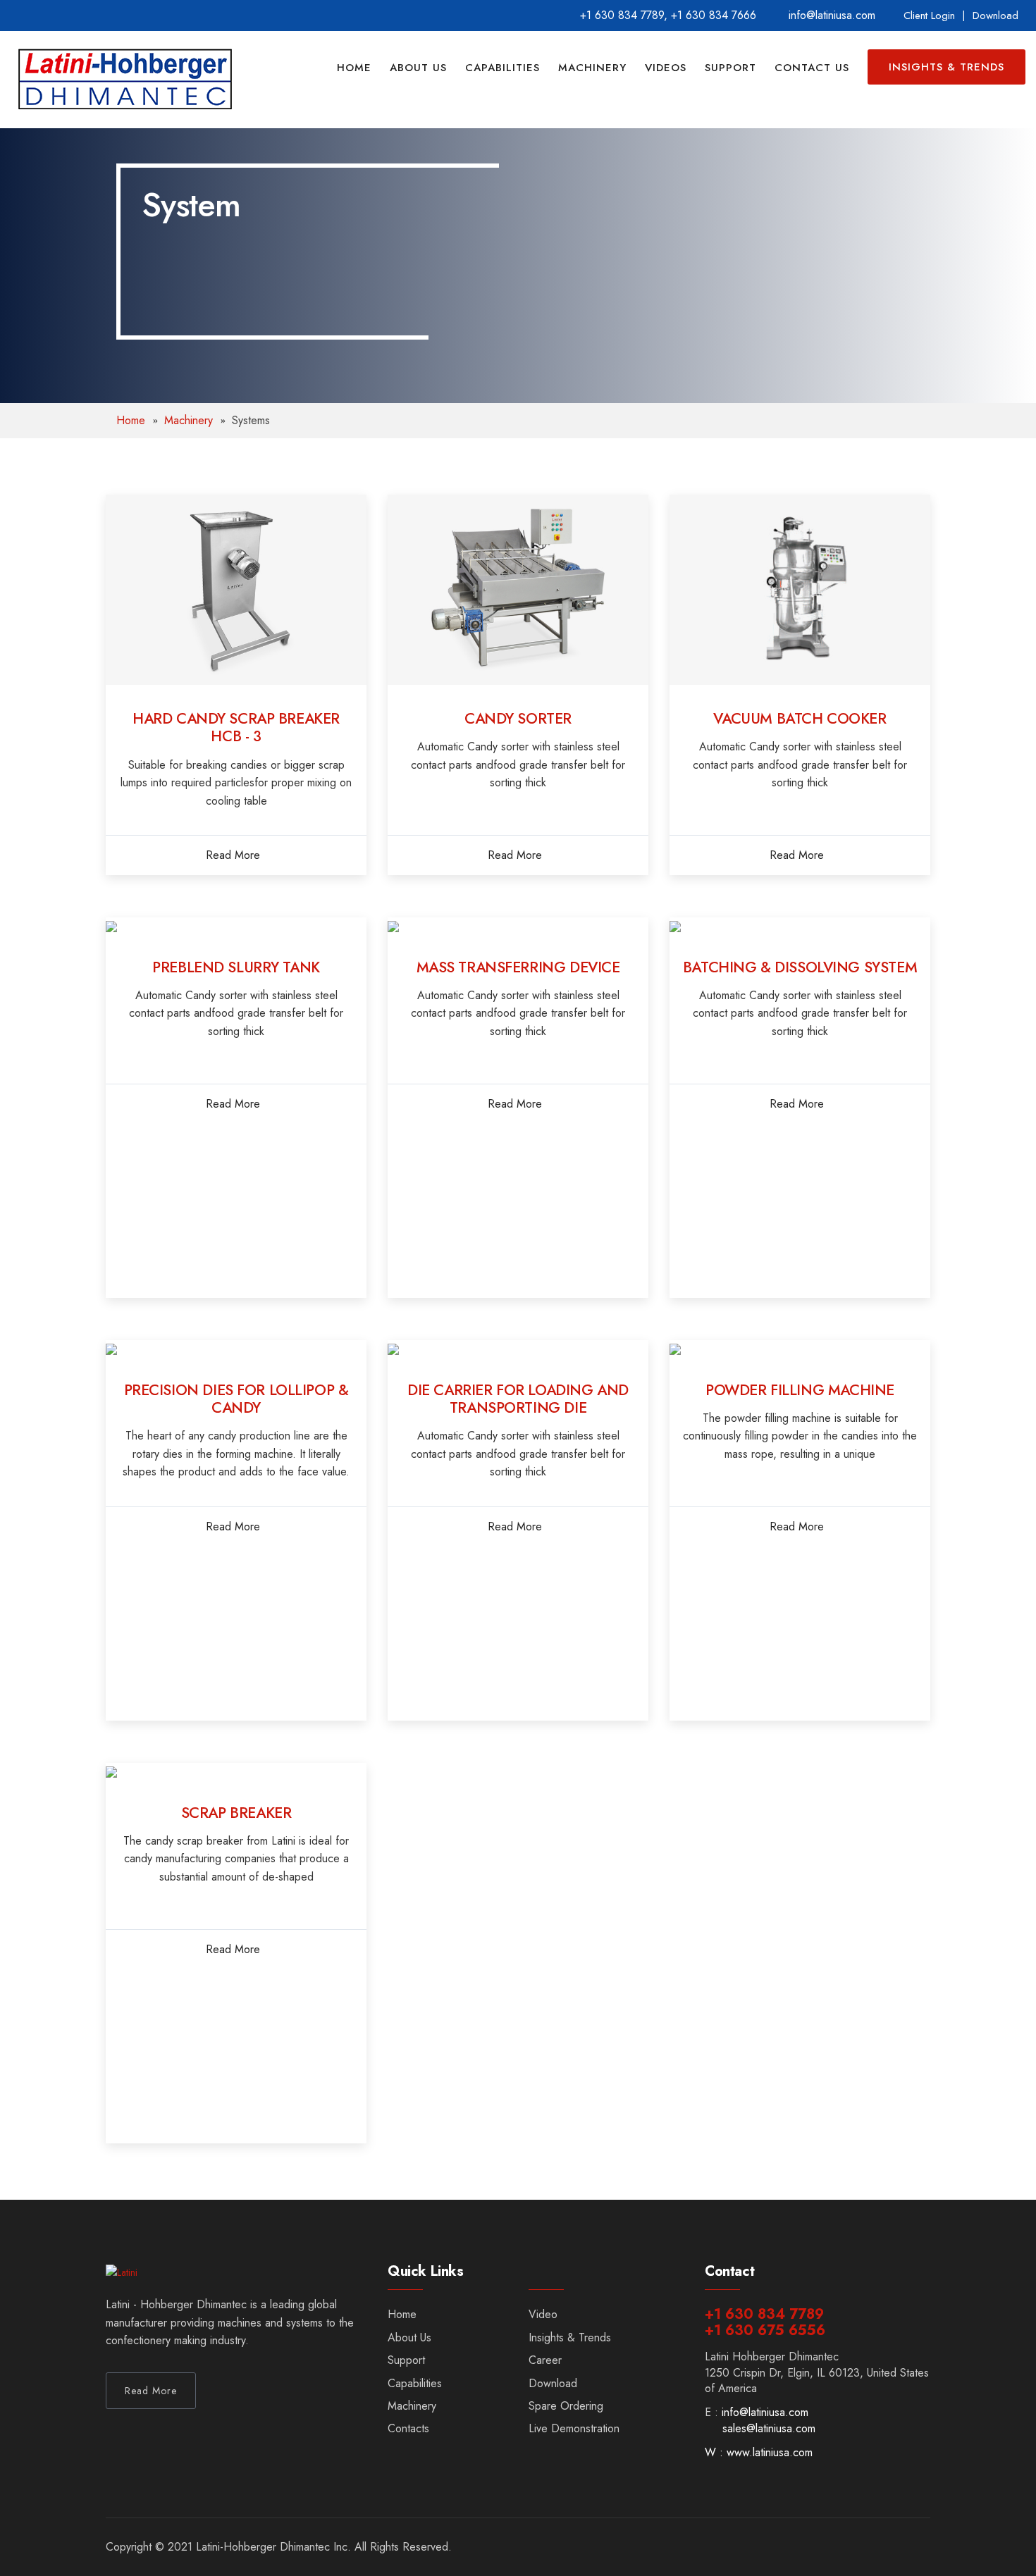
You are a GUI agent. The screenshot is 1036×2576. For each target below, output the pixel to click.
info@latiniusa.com (765, 2412)
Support (730, 68)
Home (354, 68)
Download (995, 16)
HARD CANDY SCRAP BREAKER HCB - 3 (236, 727)
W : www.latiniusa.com (759, 2452)
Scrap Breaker (236, 1813)
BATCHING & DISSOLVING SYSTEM (800, 967)
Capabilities (502, 68)
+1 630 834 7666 (714, 15)
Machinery (592, 68)
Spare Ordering (566, 2406)
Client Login (929, 16)
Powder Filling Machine (800, 1390)
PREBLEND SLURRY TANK (236, 967)
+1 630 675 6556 (765, 2330)
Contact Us (812, 68)
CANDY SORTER (518, 719)
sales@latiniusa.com (769, 2428)
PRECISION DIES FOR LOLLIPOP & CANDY (236, 1399)
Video (543, 2314)
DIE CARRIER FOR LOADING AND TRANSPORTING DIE (518, 1399)
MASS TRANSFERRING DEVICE (518, 967)
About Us (418, 68)
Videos (666, 68)
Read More (233, 855)
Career (545, 2360)
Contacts (408, 2428)
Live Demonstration (574, 2428)
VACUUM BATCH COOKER (800, 719)
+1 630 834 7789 (622, 15)
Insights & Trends (946, 67)
